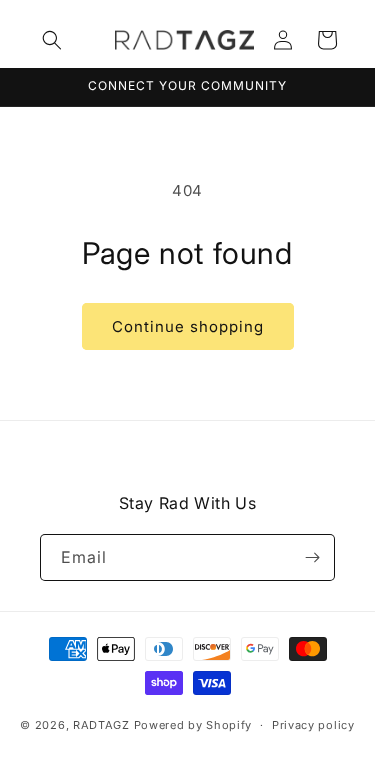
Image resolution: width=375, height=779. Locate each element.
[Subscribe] (312, 557)
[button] (52, 40)
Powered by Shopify (193, 725)
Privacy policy (313, 725)
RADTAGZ (101, 725)
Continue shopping (188, 326)
